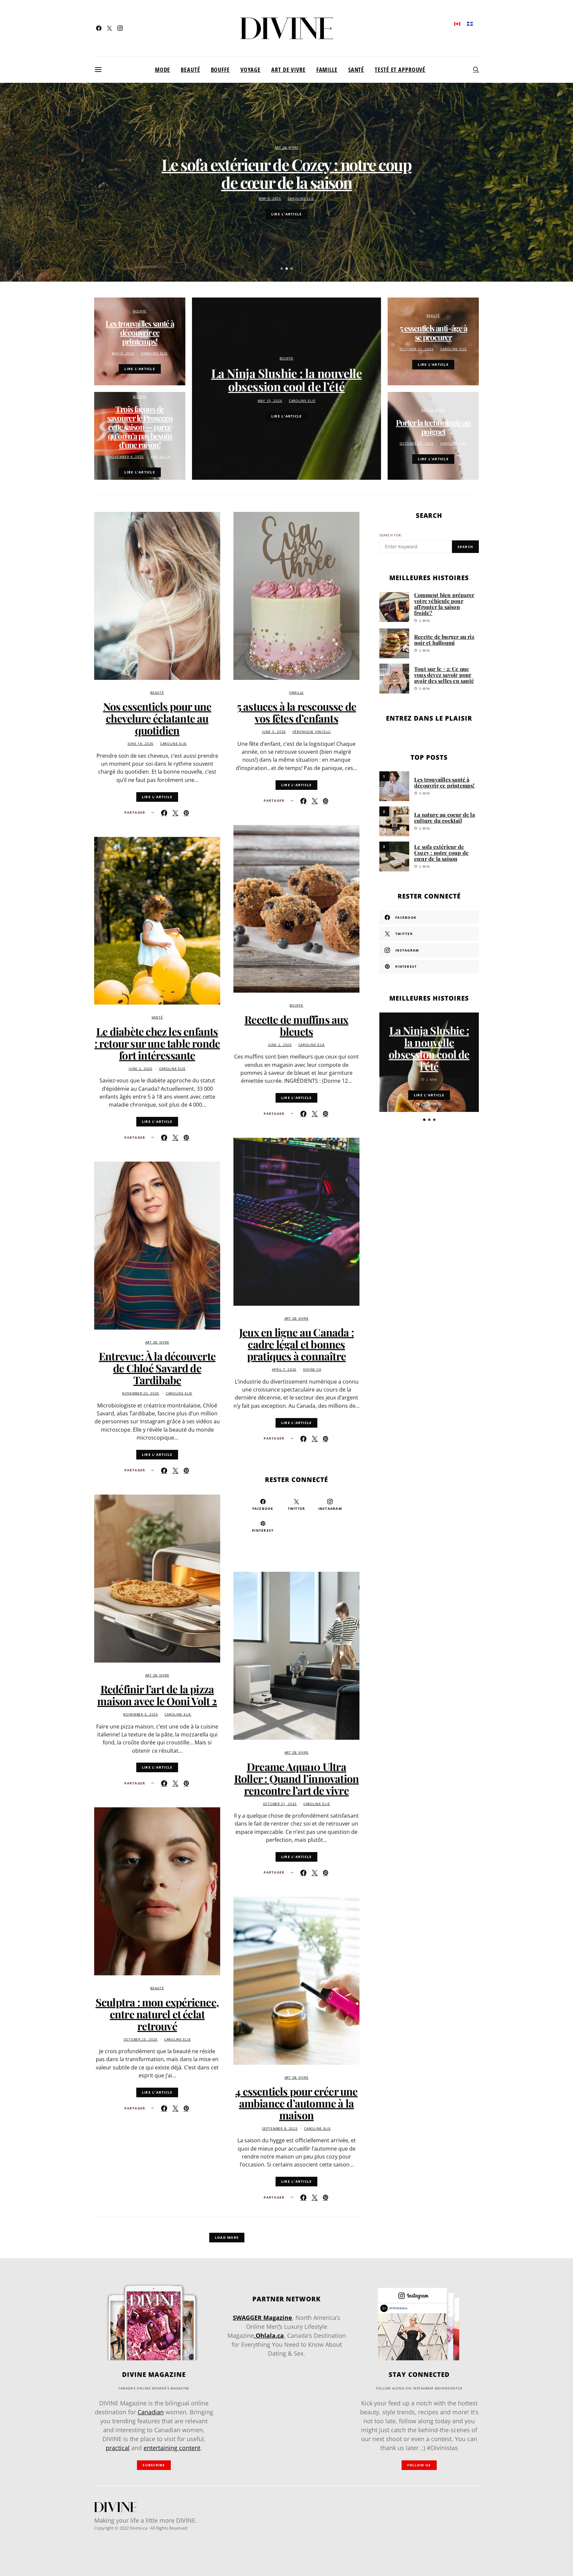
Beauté (190, 70)
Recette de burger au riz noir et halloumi (444, 640)
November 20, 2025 (141, 1393)
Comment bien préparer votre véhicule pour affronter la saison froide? (444, 604)
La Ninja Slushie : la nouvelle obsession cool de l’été (287, 380)
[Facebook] (99, 28)
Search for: (391, 535)
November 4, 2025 (127, 457)
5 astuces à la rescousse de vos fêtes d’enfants (296, 712)
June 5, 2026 (274, 732)
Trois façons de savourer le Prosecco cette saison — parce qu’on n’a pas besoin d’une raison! (140, 427)
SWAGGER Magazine (262, 2318)
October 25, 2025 (141, 2039)
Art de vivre (288, 70)
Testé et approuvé (400, 70)
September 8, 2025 (280, 2129)
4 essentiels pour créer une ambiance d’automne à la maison (296, 2103)
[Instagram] (120, 28)
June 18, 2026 (141, 744)
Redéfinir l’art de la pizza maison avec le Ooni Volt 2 (157, 1695)
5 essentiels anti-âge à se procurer (433, 332)
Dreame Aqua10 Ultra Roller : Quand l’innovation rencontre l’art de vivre (296, 1778)
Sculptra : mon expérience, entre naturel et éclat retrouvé (157, 2014)
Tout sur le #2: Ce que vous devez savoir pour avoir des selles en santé (444, 675)
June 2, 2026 (141, 1069)
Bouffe (220, 70)
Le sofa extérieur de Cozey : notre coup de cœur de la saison (286, 173)
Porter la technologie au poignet (433, 427)
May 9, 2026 (270, 199)
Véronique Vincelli (312, 732)
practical (118, 2448)
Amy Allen (160, 457)
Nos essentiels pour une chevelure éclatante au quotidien (157, 718)
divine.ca (312, 1370)
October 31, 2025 (417, 349)
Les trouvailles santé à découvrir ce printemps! (140, 332)
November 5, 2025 (141, 1714)
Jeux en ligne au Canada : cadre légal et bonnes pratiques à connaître (296, 1344)
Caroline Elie (301, 199)
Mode (163, 70)
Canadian (151, 2412)
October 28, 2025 (417, 443)
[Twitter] (109, 28)
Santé (356, 70)
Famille (327, 70)
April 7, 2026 (284, 1370)
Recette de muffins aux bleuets (296, 1025)
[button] (282, 269)
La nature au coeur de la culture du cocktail (445, 818)
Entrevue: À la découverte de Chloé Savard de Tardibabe (157, 1368)
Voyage (251, 70)
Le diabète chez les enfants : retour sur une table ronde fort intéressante (157, 1043)
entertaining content (172, 2448)
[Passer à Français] (470, 23)
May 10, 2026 (270, 401)
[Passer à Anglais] (457, 23)
